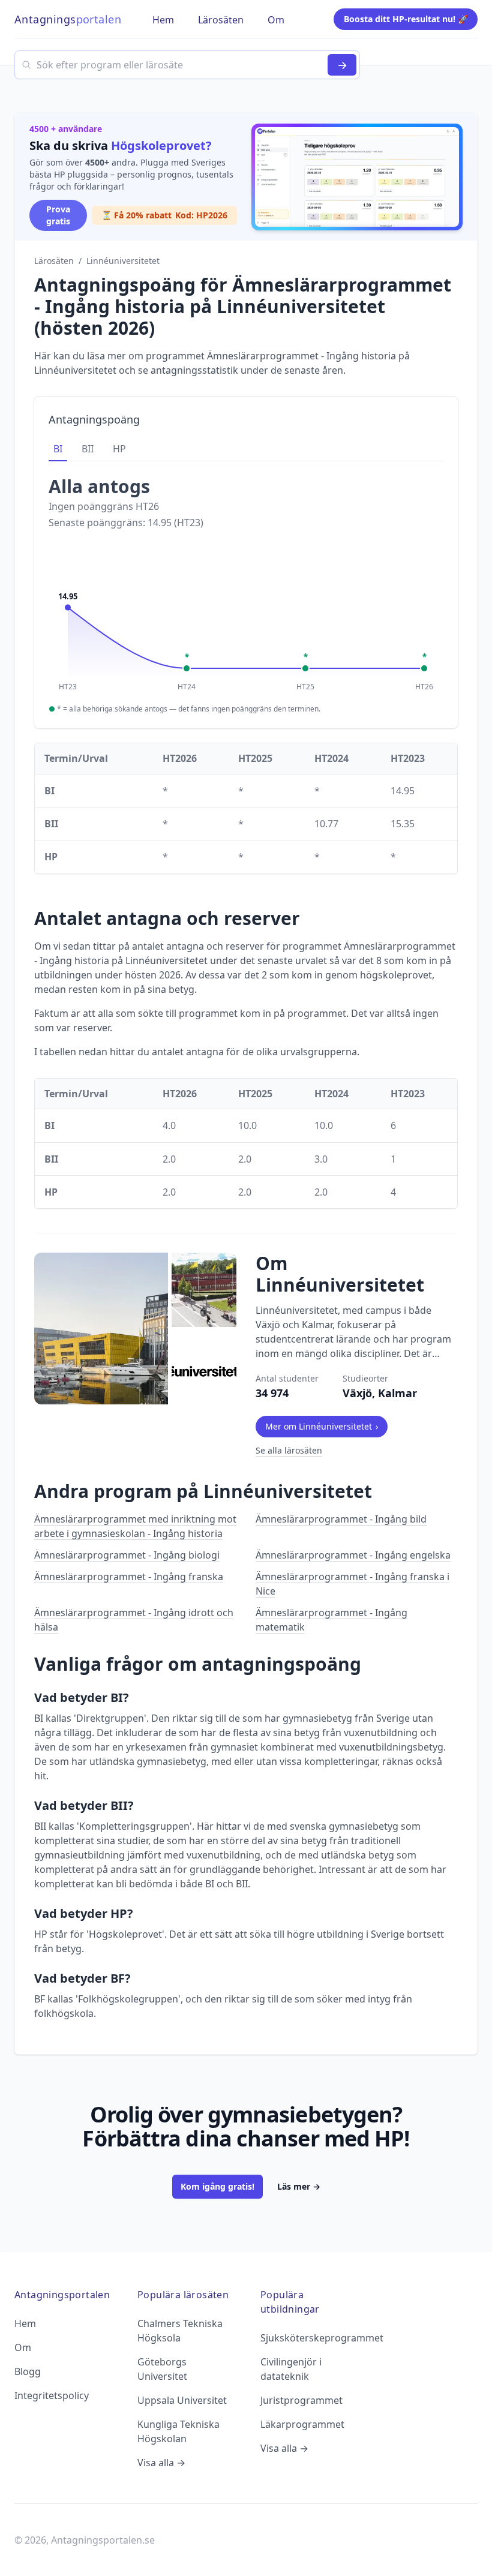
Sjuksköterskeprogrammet (322, 2338)
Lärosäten (54, 261)
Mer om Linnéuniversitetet (322, 1426)
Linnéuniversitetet (123, 261)
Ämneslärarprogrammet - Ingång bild (341, 1519)
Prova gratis (58, 215)
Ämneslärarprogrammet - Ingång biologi (127, 1555)
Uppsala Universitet (182, 2400)
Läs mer (299, 2186)
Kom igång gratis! (217, 2186)
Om (23, 2347)
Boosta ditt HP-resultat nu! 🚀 (406, 19)
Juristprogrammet (301, 2400)
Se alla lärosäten (289, 1450)
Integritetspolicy (52, 2395)
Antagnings (68, 19)
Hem (25, 2323)
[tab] (58, 449)
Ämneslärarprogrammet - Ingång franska (129, 1577)
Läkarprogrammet (302, 2424)
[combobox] (187, 65)
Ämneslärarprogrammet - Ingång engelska (353, 1555)
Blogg (28, 2371)
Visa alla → (161, 2463)
